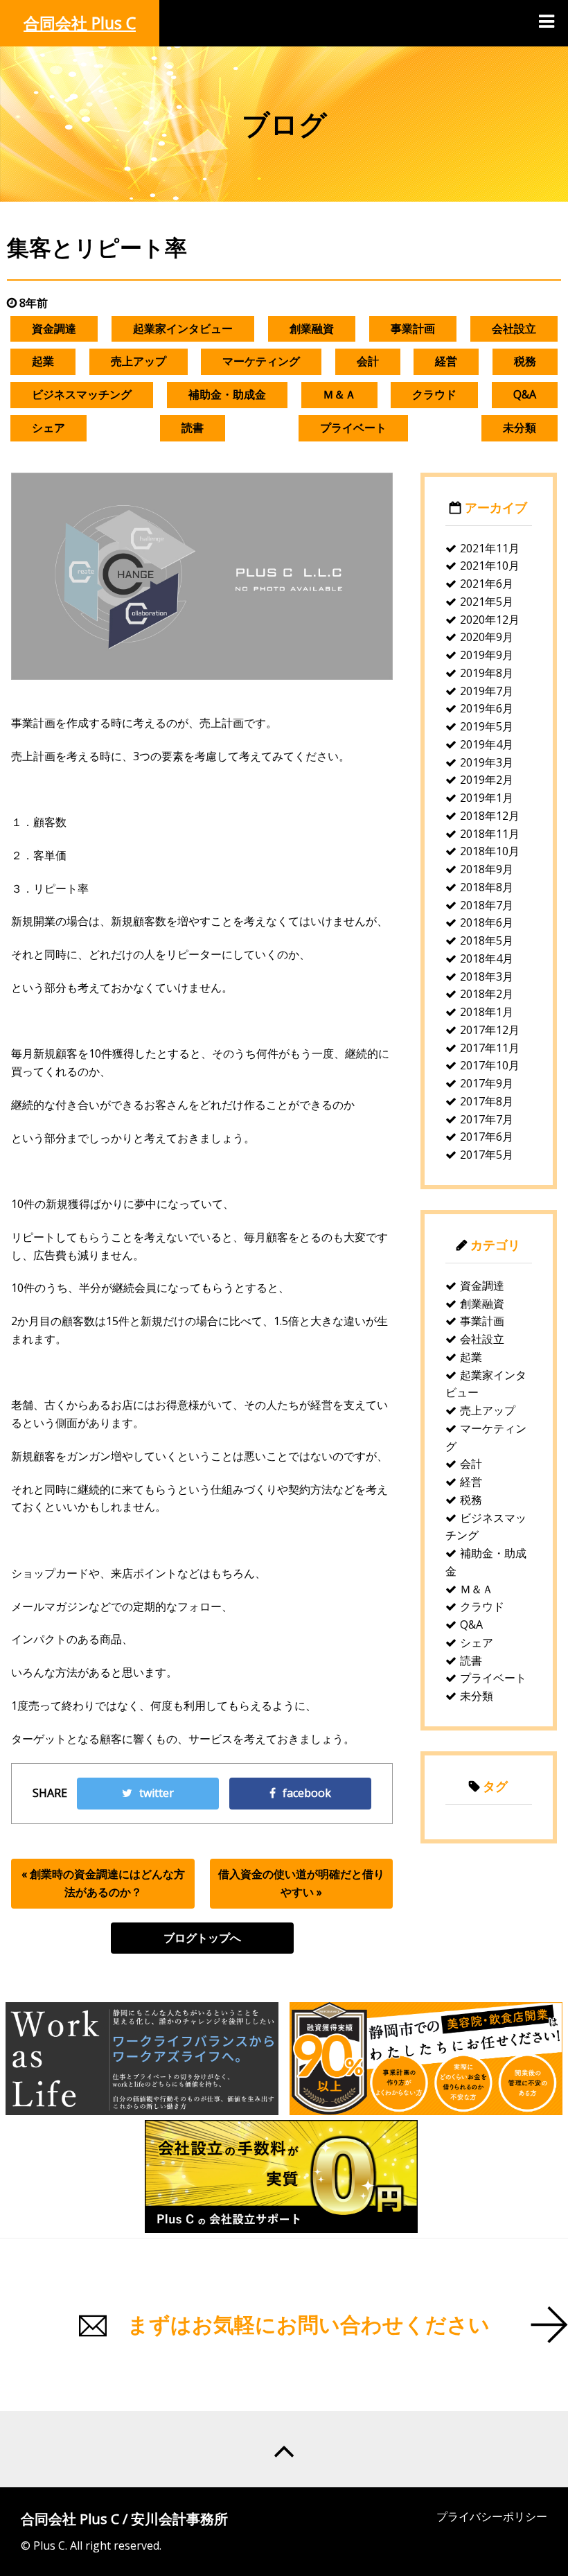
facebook (307, 1793)
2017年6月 (487, 1137)
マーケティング (261, 361)
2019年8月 (487, 673)
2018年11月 (490, 834)
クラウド (434, 394)
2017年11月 (490, 1048)
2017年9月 (487, 1083)
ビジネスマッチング (82, 394)
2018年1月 (487, 1012)
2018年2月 (487, 994)
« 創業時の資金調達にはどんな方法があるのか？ (103, 1883)
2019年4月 (487, 744)
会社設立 (514, 328)
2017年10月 (490, 1065)
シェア (48, 428)
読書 (193, 428)
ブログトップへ (202, 1938)
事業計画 (413, 328)
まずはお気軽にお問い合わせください (309, 2324)
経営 (446, 361)
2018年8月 (487, 887)
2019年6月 (487, 708)
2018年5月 (487, 940)
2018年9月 (487, 869)
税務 (525, 361)
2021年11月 (490, 548)
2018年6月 (487, 922)
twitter (157, 1793)
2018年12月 (490, 816)
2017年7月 (487, 1119)
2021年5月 (487, 602)
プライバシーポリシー (492, 2516)
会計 (368, 361)
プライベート (353, 428)
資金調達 (54, 328)
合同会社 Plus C (80, 23)
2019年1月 (487, 798)
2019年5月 (487, 726)
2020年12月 (490, 620)
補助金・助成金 (227, 394)
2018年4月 (487, 958)
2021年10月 (490, 566)
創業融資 (312, 328)
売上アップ (139, 361)
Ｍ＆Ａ (339, 394)
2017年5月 (487, 1155)
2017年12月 (490, 1030)
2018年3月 (487, 976)
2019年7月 (487, 691)
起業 (43, 361)
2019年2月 (487, 780)
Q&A (525, 394)
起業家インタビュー (183, 328)
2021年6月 (487, 584)
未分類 (520, 428)
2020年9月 (487, 637)
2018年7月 (487, 905)
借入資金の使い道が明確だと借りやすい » (301, 1883)
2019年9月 (487, 655)
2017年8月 (487, 1101)
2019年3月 (487, 762)
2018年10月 (490, 851)
